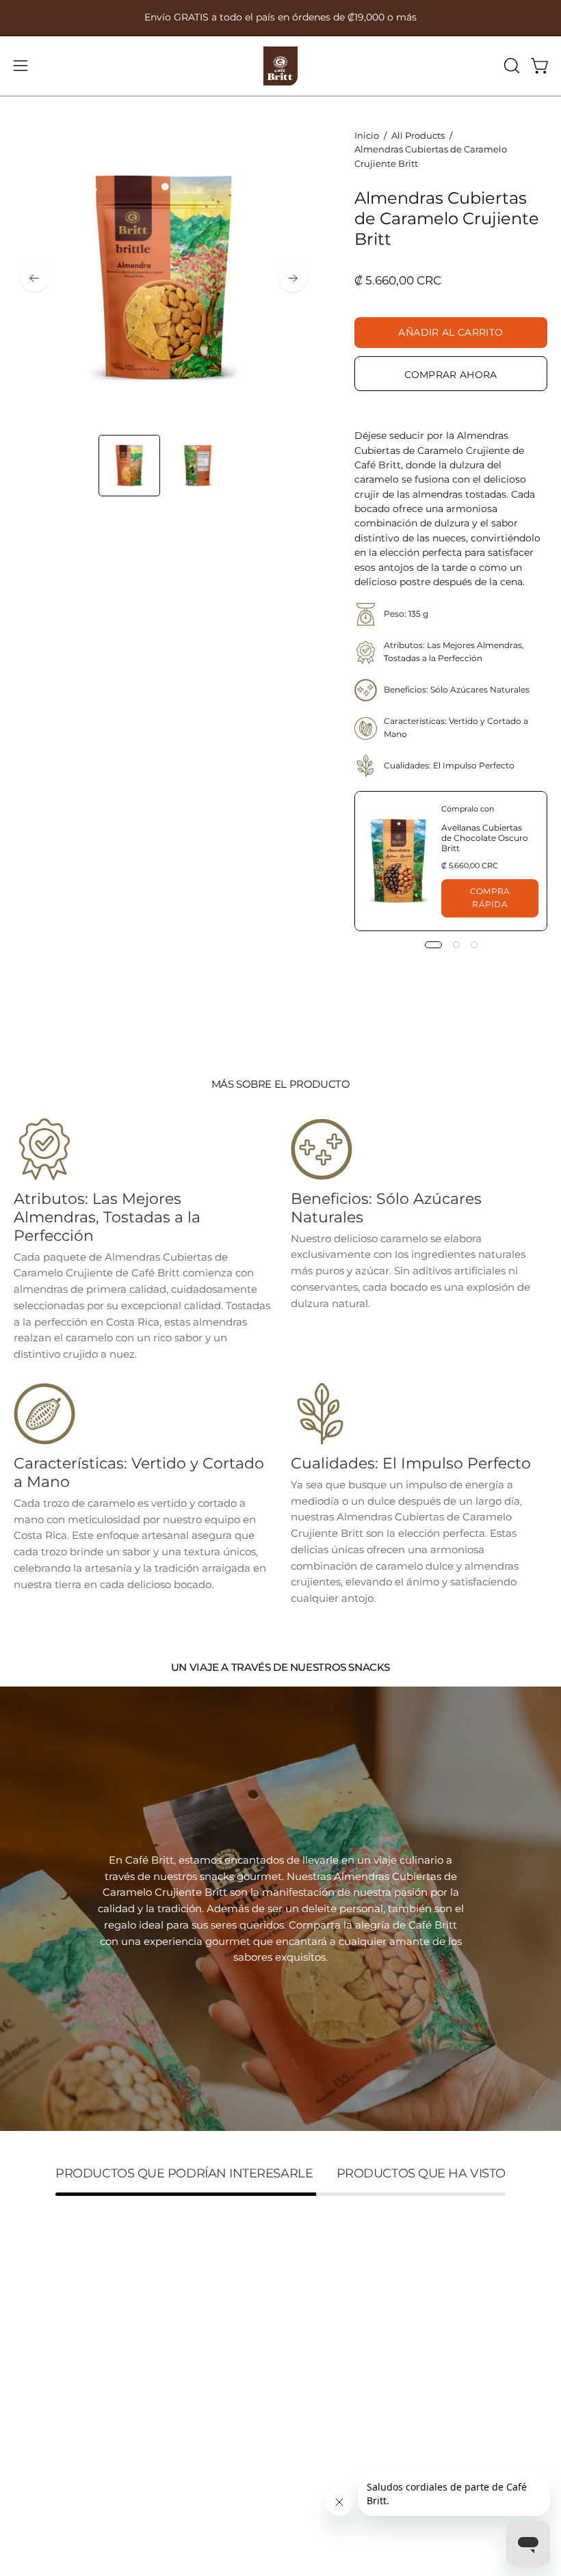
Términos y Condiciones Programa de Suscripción (420, 2397)
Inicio (367, 135)
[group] (280, 18)
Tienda (31, 2353)
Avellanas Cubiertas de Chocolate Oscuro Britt (485, 838)
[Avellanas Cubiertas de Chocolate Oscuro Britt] (398, 861)
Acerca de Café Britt (65, 2440)
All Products (418, 135)
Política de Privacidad (349, 2461)
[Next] (293, 278)
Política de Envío (336, 2418)
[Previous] (34, 278)
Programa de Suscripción (78, 2397)
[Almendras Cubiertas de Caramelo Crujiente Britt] (129, 466)
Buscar (312, 2353)
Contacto (37, 2461)
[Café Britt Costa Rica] (280, 66)
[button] (510, 66)
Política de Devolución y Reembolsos (387, 2440)
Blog (25, 2418)
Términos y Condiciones (354, 2375)
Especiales (40, 2375)
